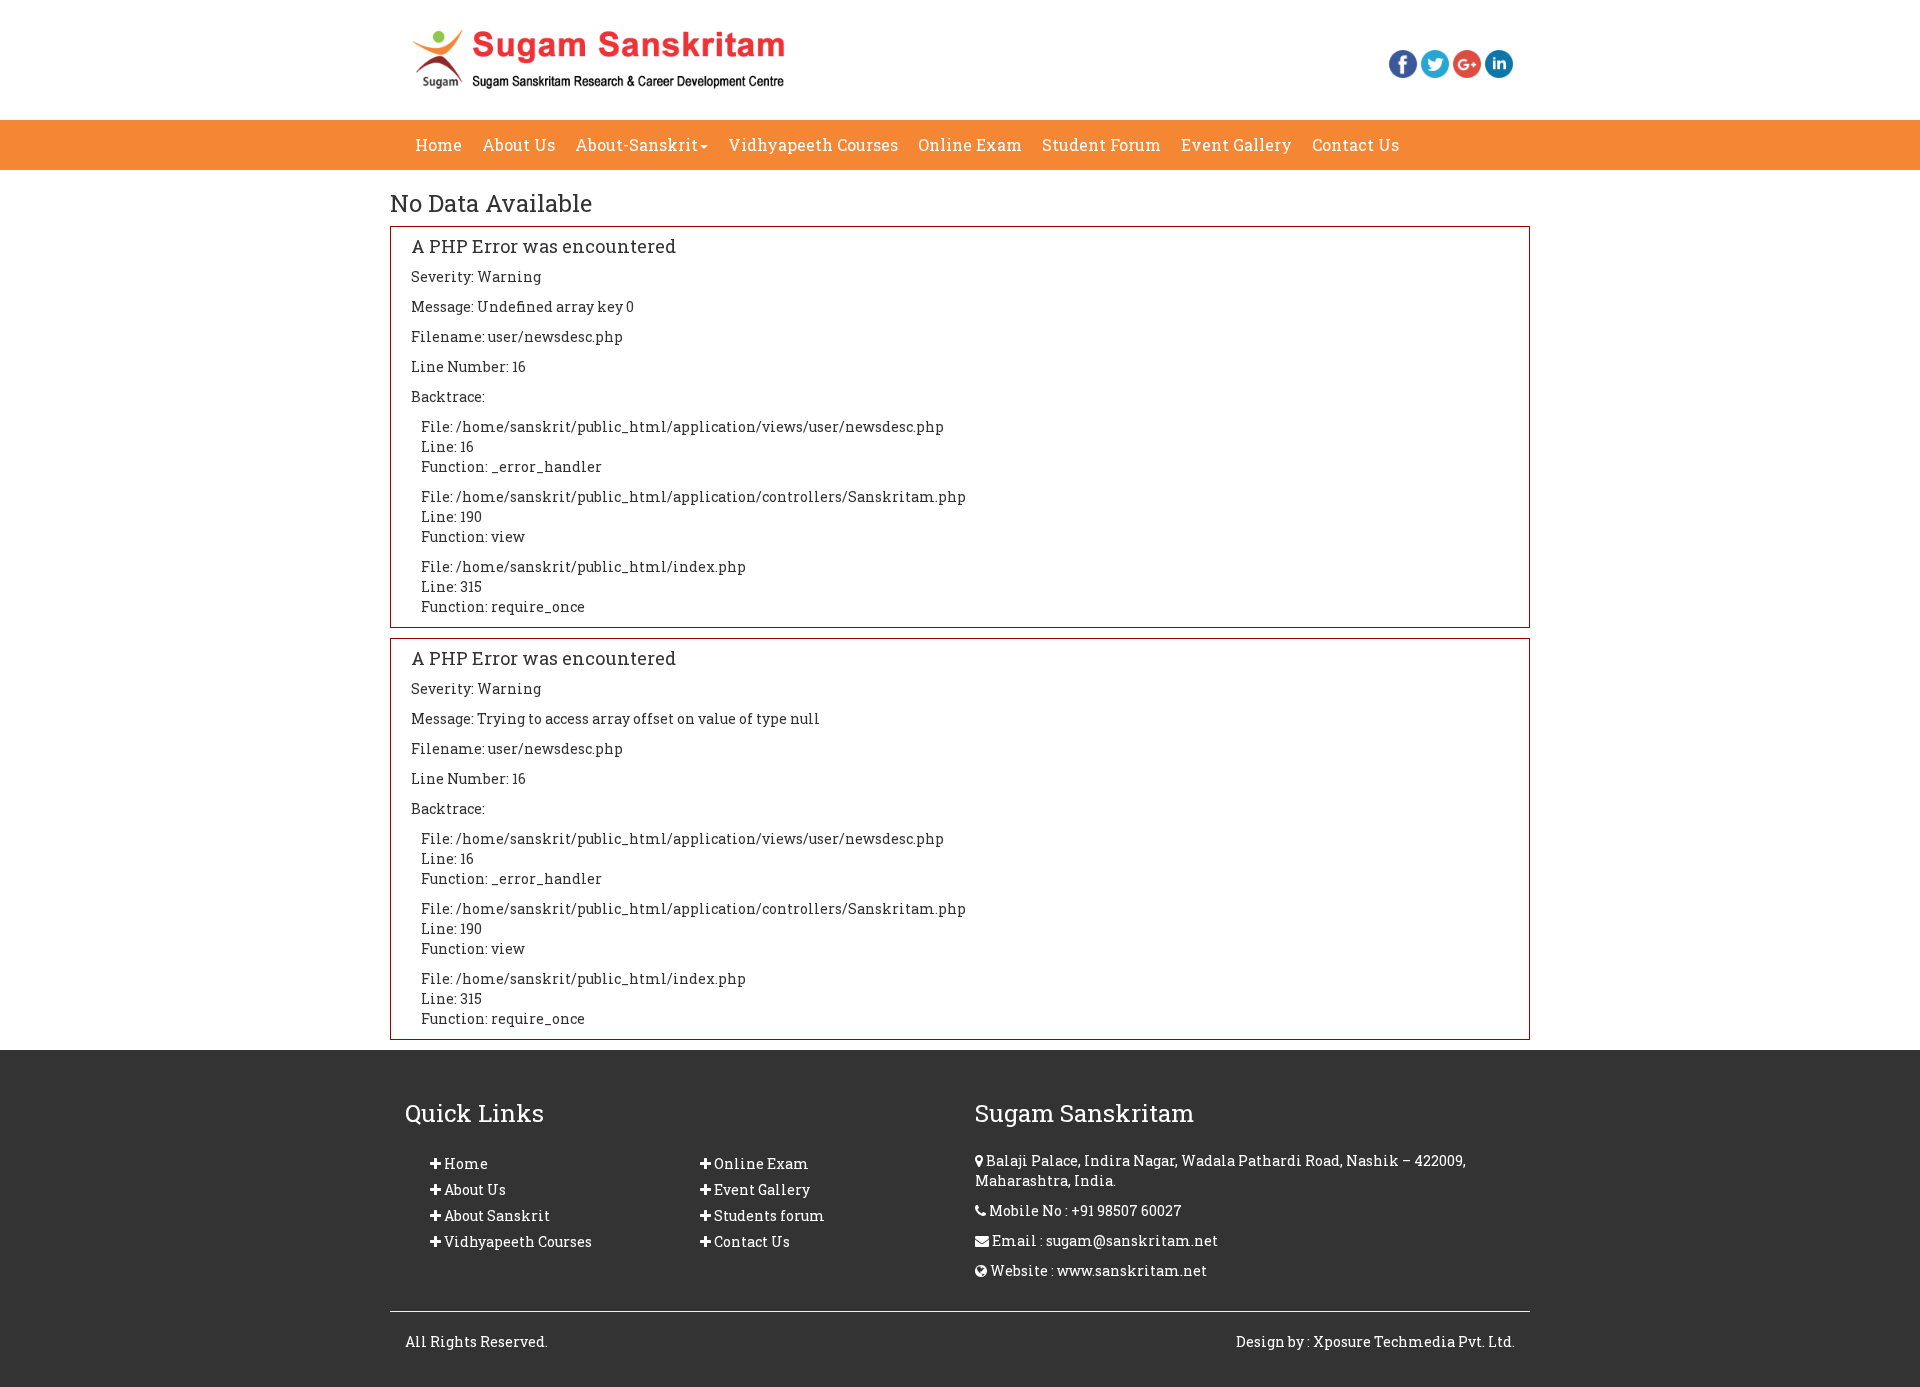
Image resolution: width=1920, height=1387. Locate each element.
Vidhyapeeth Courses (813, 144)
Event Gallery (1241, 151)
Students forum (768, 1215)
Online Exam (970, 144)
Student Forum (1101, 144)
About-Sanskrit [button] (636, 144)
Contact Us (1360, 151)
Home (443, 144)
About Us (518, 144)
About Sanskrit (495, 1215)
